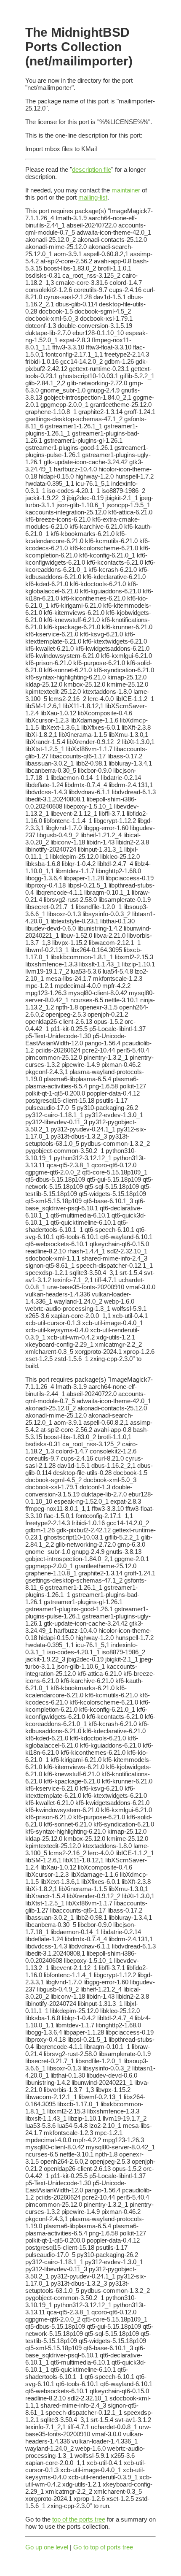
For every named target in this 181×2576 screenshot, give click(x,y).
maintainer (126, 190)
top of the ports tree (79, 2519)
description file (92, 169)
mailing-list (93, 197)
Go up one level (47, 2547)
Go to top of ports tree (103, 2547)
